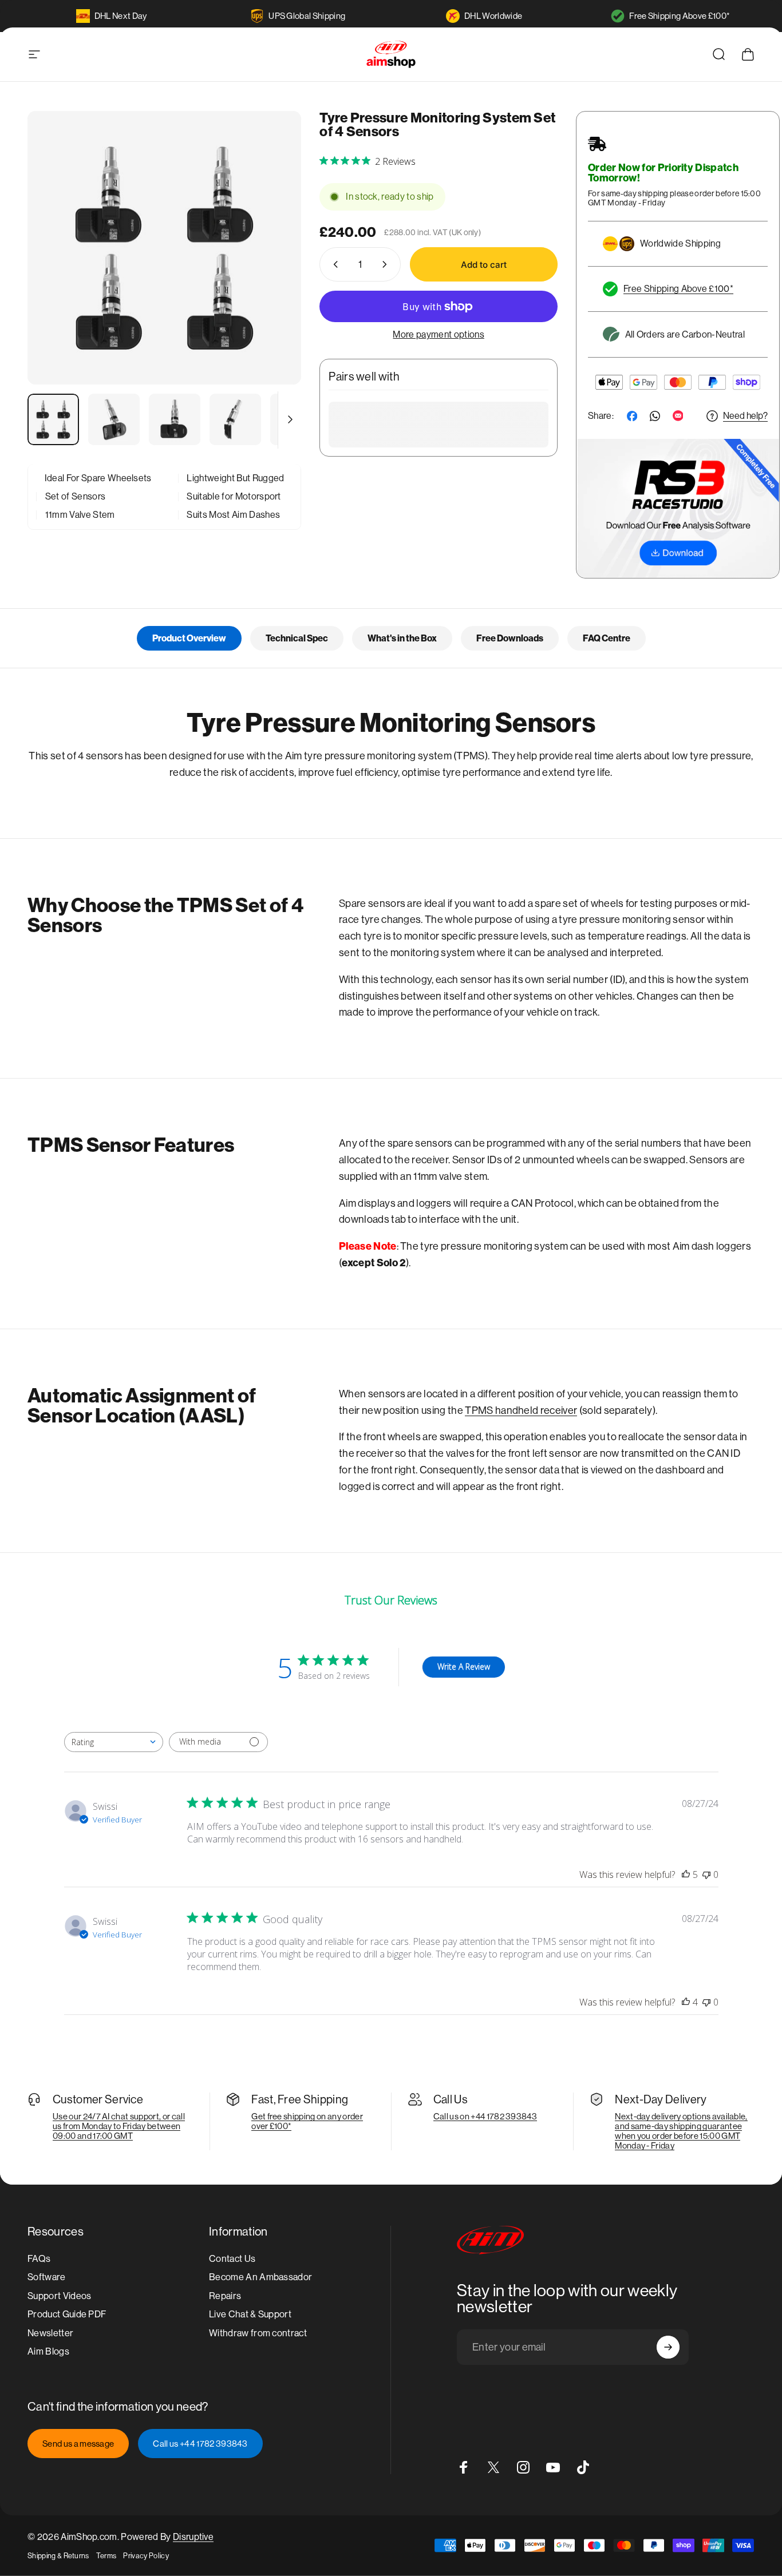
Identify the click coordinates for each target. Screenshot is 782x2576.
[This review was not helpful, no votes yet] (706, 1874)
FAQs (39, 2259)
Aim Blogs (48, 2351)
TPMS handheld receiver (521, 1410)
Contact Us (232, 2259)
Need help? (745, 416)
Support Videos (59, 2296)
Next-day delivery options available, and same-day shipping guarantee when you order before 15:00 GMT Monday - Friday (681, 2131)
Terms (106, 2556)
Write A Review (464, 1667)
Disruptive (193, 2537)
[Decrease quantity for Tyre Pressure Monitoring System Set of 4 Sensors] (333, 264)
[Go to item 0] (53, 419)
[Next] (271, 268)
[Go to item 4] (235, 419)
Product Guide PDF (67, 2314)
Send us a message (78, 2444)
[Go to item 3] (175, 419)
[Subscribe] (668, 2347)
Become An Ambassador (260, 2277)
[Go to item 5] (296, 419)
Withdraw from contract (258, 2333)
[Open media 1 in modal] (164, 248)
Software (47, 2277)
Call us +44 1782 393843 (200, 2444)
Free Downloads (510, 638)
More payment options (438, 334)
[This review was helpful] (686, 1874)
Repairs (225, 2296)
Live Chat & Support (250, 2314)
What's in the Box (402, 638)
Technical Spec (297, 638)
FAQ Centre (607, 638)
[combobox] (114, 1742)
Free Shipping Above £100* (680, 16)
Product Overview (189, 638)
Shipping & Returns (58, 2556)
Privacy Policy (146, 2556)
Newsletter (50, 2333)
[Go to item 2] (114, 419)
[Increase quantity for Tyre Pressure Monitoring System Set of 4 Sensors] (387, 264)
